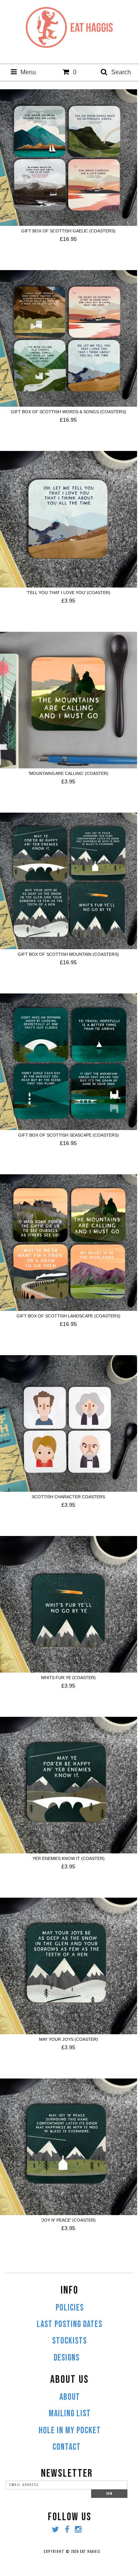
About (70, 2397)
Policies (70, 2308)
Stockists (69, 2341)
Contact (67, 2447)
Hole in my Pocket (70, 2431)
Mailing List (70, 2414)
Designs (67, 2358)
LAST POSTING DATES (69, 2324)
